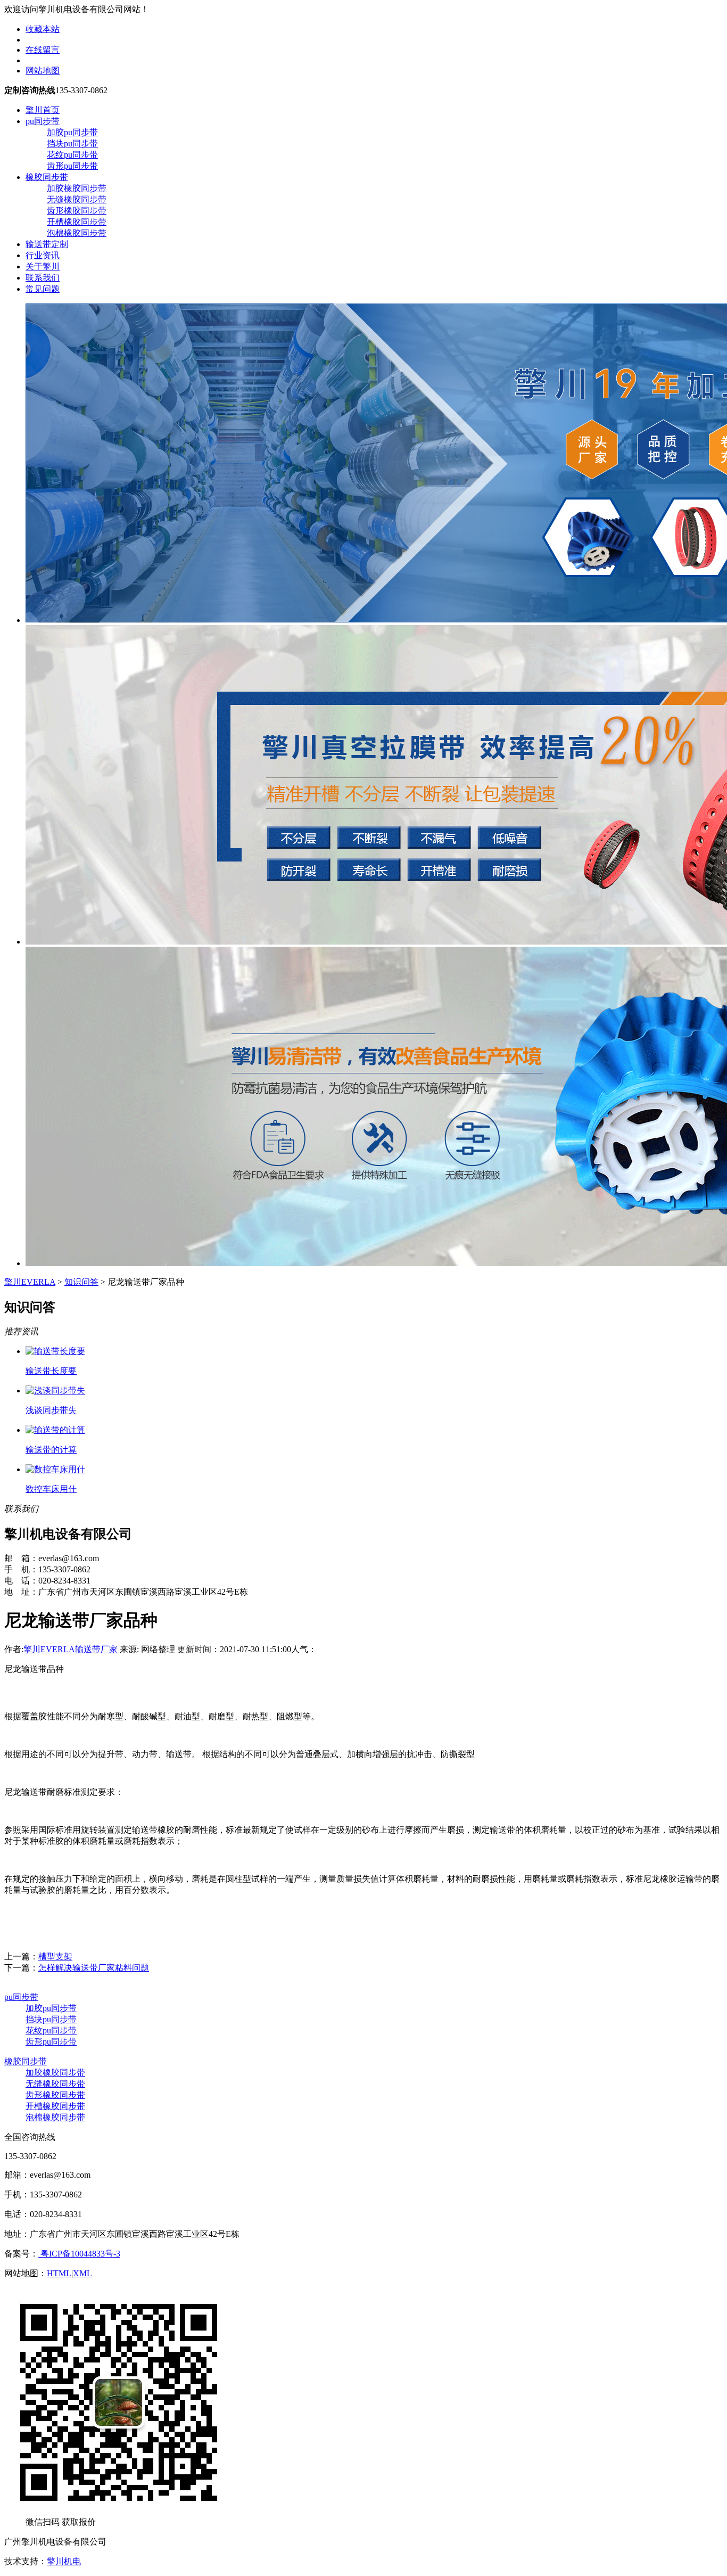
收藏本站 (43, 29)
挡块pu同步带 (72, 143)
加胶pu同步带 (72, 132)
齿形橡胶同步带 (77, 211)
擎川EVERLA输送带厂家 (71, 1649)
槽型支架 (55, 1956)
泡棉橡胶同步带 (77, 233)
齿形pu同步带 (72, 166)
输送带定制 (47, 244)
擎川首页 (43, 110)
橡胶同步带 (47, 177)
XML (82, 2273)
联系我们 (43, 278)
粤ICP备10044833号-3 (79, 2254)
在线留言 (43, 50)
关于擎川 (43, 266)
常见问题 (43, 289)
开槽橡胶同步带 (77, 222)
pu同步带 (43, 121)
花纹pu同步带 (72, 155)
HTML (59, 2273)
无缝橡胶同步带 (77, 199)
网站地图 (43, 71)
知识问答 (81, 1282)
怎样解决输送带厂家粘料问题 (94, 1968)
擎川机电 (64, 2561)
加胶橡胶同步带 (77, 188)
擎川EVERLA (30, 1282)
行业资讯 (43, 255)
